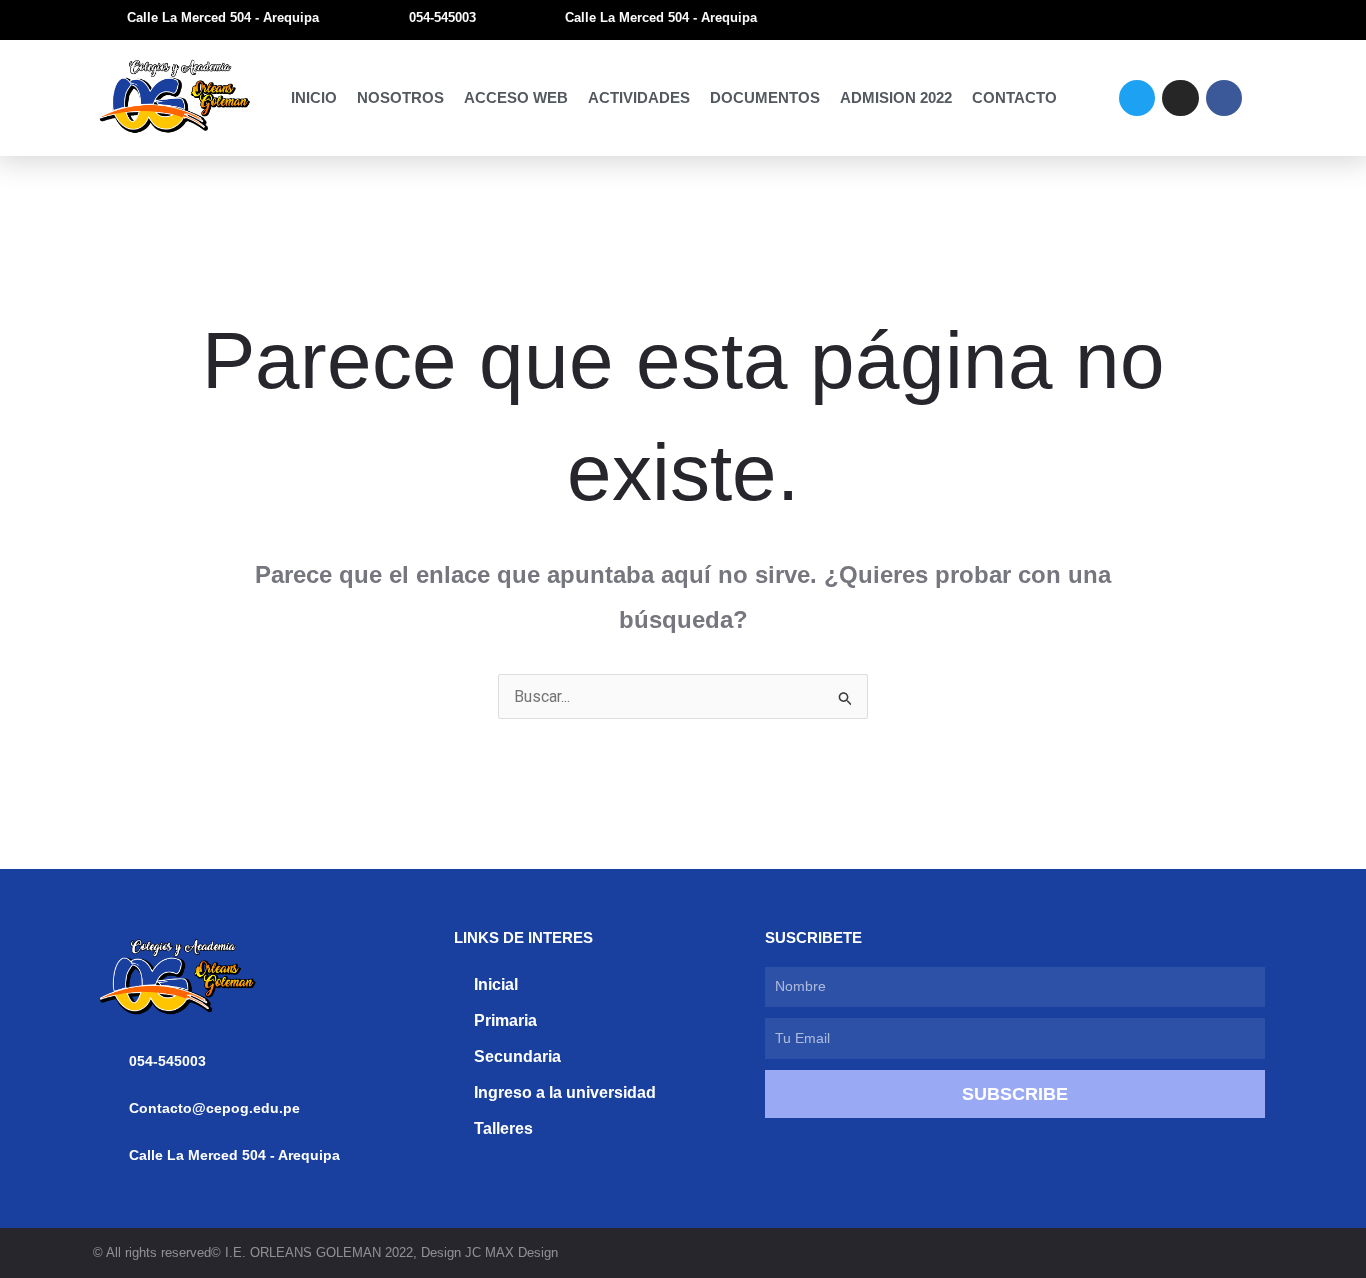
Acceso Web (516, 97)
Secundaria (517, 1056)
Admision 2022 (896, 97)
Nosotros (400, 97)
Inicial (496, 984)
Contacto (1014, 97)
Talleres (503, 1128)
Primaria (505, 1020)
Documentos (765, 97)
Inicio (314, 97)
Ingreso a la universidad (565, 1092)
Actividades (639, 97)
